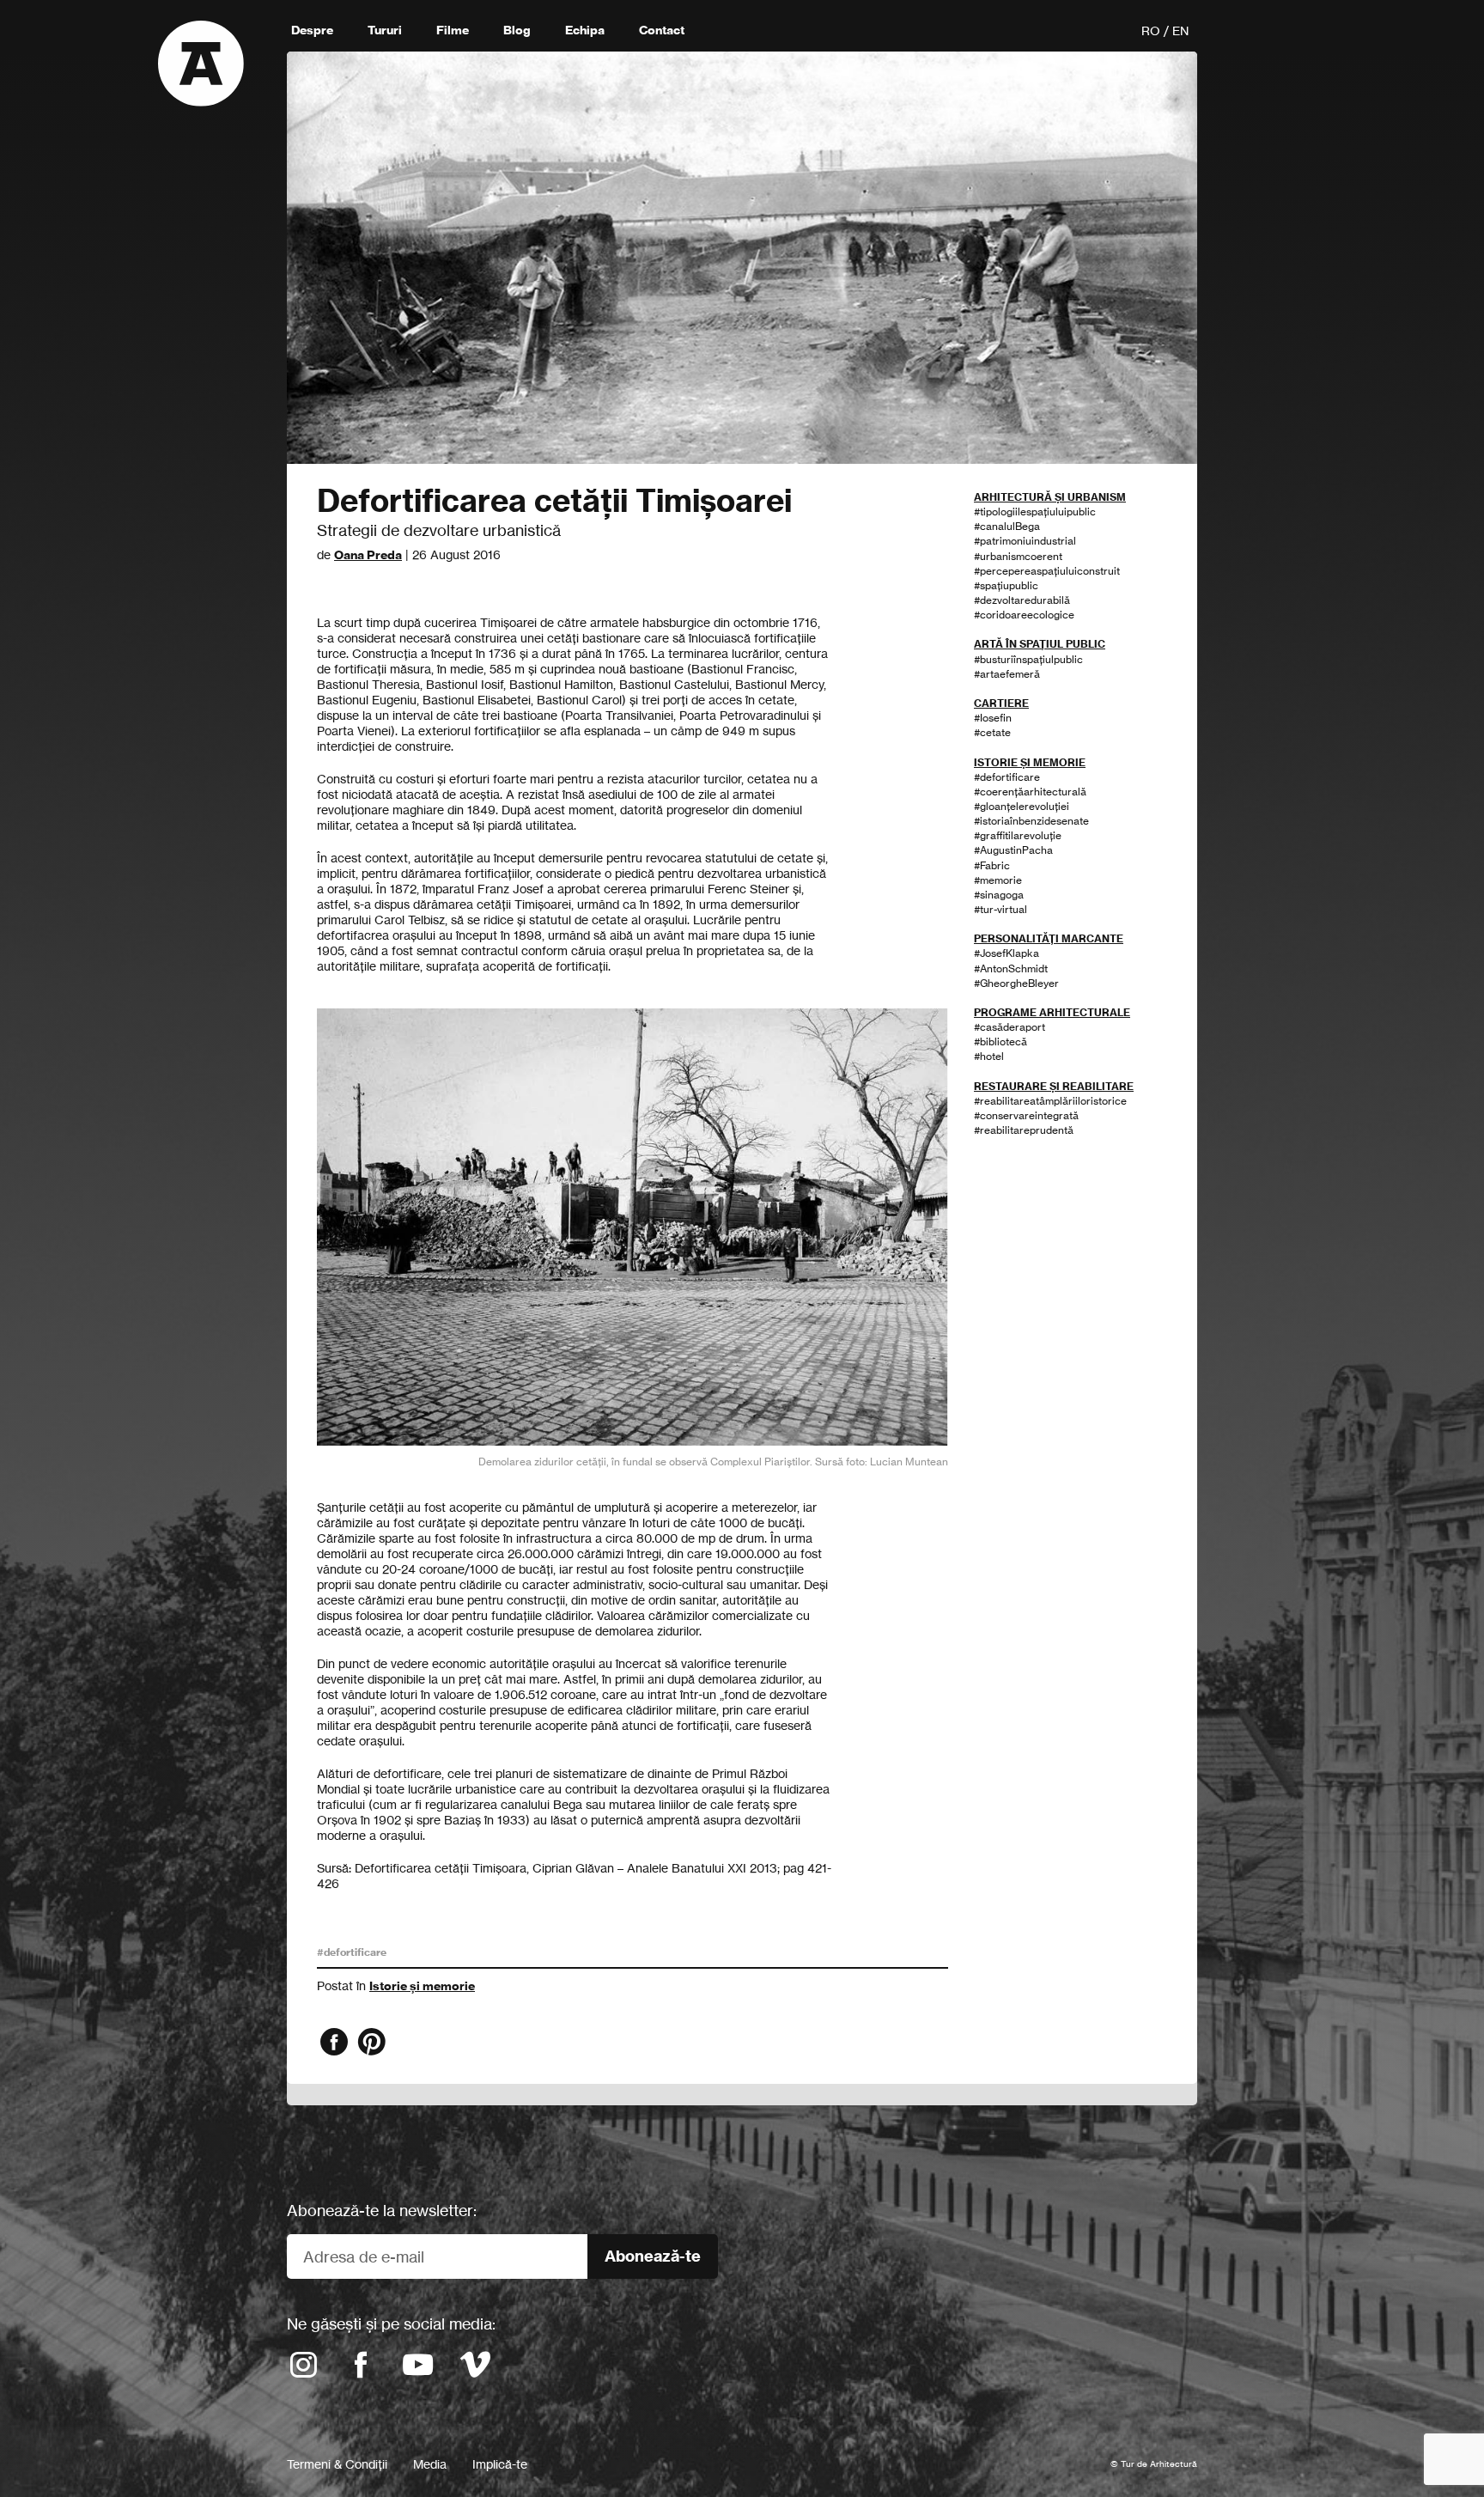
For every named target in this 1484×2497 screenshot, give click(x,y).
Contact (662, 30)
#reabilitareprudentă (1024, 1130)
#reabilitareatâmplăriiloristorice (1050, 1101)
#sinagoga (999, 895)
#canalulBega (1007, 526)
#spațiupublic (1006, 585)
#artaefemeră (1007, 674)
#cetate (992, 732)
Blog (517, 30)
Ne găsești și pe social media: (391, 2323)
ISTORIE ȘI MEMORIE (1030, 762)
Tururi (385, 30)
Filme (453, 30)
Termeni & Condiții (337, 2464)
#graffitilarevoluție (1018, 835)
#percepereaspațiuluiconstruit (1047, 571)
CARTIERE (1001, 703)
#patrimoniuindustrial (1025, 541)
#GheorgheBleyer (1016, 983)
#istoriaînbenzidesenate (1031, 821)
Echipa (585, 30)
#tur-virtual (1000, 909)
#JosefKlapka (1007, 953)
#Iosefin (993, 718)
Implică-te (500, 2464)
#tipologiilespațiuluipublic (1035, 512)
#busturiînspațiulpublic (1028, 659)
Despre (312, 30)
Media (430, 2464)
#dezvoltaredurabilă (1022, 600)
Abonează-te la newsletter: (382, 2210)
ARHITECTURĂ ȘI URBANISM (1050, 497)
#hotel (989, 1056)
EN (1180, 30)
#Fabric (992, 865)
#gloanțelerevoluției (1022, 806)
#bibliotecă (1000, 1041)
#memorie (998, 880)
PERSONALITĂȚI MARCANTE (1049, 938)
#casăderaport (1010, 1027)
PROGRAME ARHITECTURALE (1052, 1012)
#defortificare (352, 1952)
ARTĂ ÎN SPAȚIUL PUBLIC (1040, 644)
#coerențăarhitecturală (1030, 792)
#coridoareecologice (1024, 615)
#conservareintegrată (1026, 1115)
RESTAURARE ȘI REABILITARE (1054, 1086)
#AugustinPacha (1013, 850)
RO (1151, 30)
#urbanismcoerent (1018, 556)
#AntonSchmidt (1011, 968)
